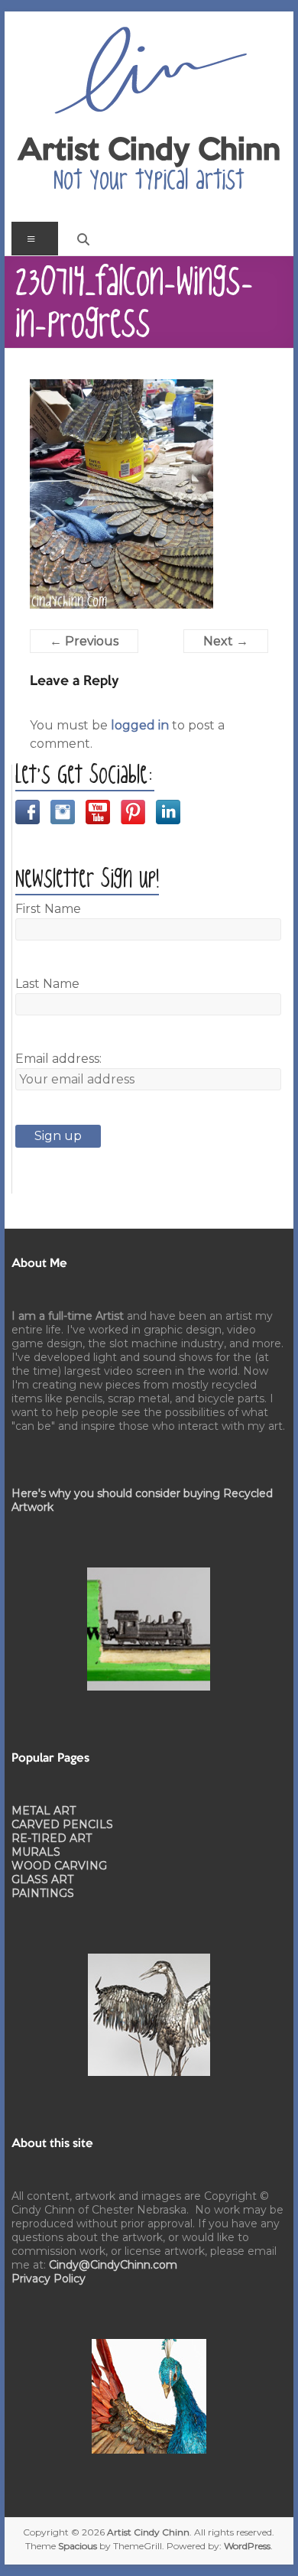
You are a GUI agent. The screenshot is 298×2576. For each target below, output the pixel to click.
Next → (226, 641)
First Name (48, 909)
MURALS (36, 1852)
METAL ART (44, 1811)
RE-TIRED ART (52, 1838)
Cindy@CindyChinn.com (113, 2265)
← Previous (84, 641)
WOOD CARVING (59, 1866)
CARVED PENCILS (62, 1824)
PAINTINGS (43, 1893)
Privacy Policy (49, 2279)
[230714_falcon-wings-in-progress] (121, 388)
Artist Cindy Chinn (149, 151)
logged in (140, 725)
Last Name (47, 984)
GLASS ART (42, 1879)
